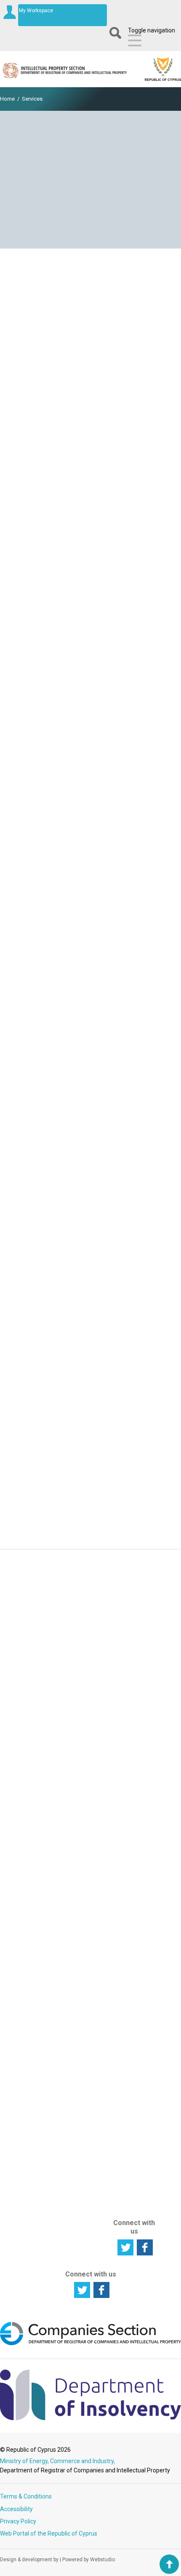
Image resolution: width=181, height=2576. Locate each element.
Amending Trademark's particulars (90, 895)
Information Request (91, 1588)
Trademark (79, 1884)
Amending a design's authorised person (90, 985)
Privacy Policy (18, 2521)
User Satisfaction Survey (90, 1701)
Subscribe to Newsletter (90, 1644)
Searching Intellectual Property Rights (25, 1847)
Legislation (132, 1893)
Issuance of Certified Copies (91, 1085)
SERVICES (76, 1935)
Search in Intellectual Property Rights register (30, 2078)
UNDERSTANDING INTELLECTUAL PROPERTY (35, 1961)
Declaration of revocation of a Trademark (90, 1436)
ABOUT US (130, 2159)
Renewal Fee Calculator (135, 2011)
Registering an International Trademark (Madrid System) (90, 479)
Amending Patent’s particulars (91, 874)
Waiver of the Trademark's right (90, 1416)
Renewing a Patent (91, 682)
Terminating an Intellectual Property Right (30, 1921)
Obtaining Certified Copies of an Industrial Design (90, 1155)
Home (7, 99)
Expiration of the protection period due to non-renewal (90, 1301)
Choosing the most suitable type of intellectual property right (29, 2044)
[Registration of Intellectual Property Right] (90, 308)
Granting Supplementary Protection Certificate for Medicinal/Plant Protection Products (91, 409)
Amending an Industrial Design (90, 915)
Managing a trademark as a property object (90, 936)
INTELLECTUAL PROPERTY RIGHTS (85, 1814)
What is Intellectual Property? (25, 1990)
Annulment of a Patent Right (91, 1346)
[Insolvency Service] (90, 2418)
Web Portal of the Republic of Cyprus (49, 2533)
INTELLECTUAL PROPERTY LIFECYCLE (31, 1814)
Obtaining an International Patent (91, 454)
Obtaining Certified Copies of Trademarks (90, 1130)
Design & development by (29, 2560)
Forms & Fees (136, 1872)
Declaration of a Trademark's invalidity (91, 1457)
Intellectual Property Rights (25, 2014)
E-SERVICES (133, 1805)
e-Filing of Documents (133, 1832)
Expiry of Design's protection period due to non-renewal (91, 1502)
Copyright (77, 1911)
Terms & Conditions (26, 2496)
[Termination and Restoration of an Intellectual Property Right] (90, 1240)
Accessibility (16, 2509)
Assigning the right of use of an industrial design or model (91, 960)
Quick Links (133, 1953)
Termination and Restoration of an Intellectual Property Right (91, 1265)
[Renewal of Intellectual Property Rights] (90, 626)
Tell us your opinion (91, 1757)
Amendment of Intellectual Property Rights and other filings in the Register (90, 837)
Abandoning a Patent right (91, 1325)
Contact (128, 2061)
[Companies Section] (90, 2344)
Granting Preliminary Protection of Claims (90, 434)
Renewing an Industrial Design (91, 724)
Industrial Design (77, 1897)
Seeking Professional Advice (27, 2105)
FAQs (125, 1974)
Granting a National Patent (91, 364)
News (125, 1903)
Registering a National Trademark (91, 524)
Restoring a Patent (90, 1366)
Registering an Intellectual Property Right (30, 1874)
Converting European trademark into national (91, 504)
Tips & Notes (134, 1963)
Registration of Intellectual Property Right (91, 333)
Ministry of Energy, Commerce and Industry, (57, 2461)
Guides (127, 1943)
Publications (134, 1933)
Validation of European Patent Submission (90, 384)
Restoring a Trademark (91, 1478)
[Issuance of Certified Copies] (90, 1066)
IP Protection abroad (28, 2125)
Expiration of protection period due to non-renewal (91, 1391)
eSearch (129, 1818)
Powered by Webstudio (89, 2560)
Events (127, 1923)
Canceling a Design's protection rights (90, 1527)
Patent (73, 1874)
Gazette (129, 1883)
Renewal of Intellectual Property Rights (91, 651)
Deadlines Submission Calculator (133, 1990)
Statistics (130, 1913)
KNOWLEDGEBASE (143, 1859)
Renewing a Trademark (90, 703)
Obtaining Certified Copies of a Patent (90, 1109)
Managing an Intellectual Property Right (30, 1897)
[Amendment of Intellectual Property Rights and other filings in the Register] (90, 805)
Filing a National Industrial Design (90, 545)
